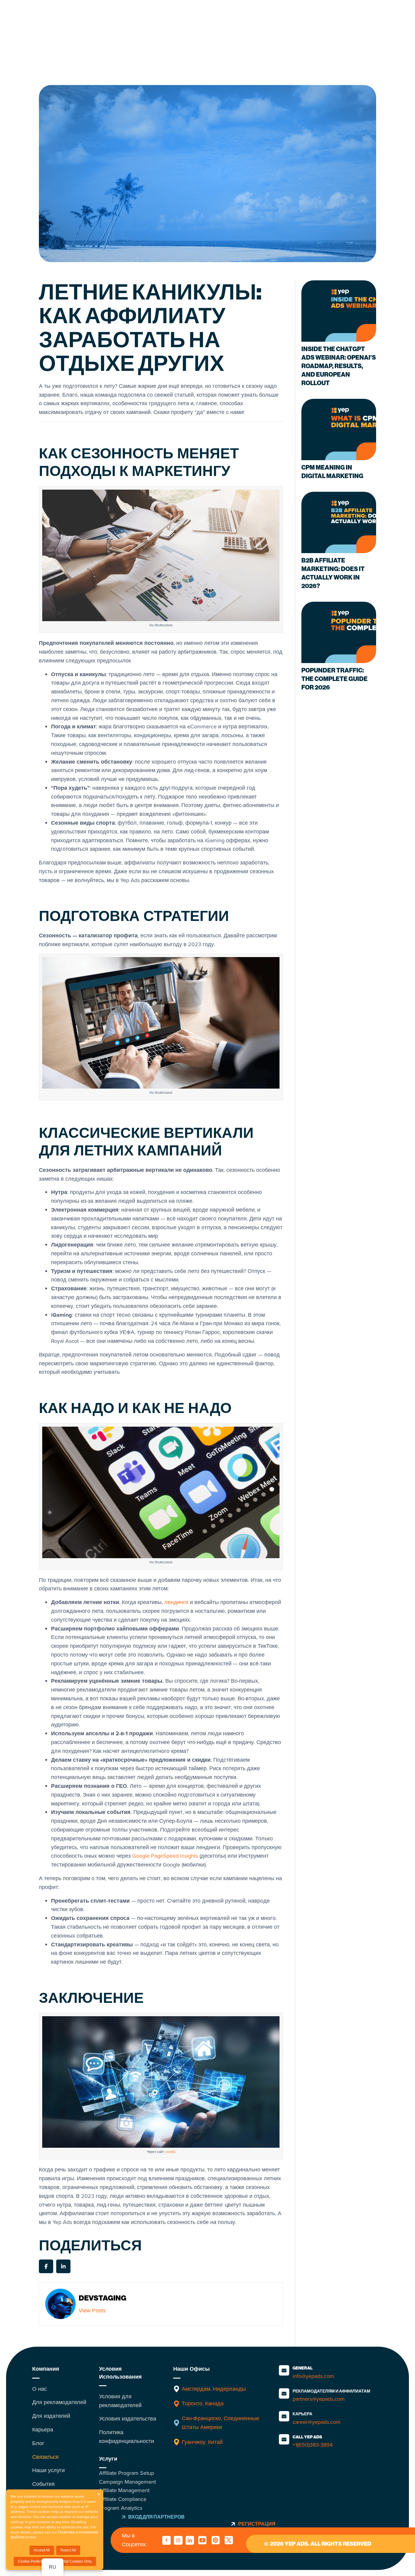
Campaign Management (127, 2482)
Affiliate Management (124, 2490)
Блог (38, 2443)
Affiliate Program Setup (127, 2473)
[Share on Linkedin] (63, 2266)
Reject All (68, 2550)
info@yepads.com (313, 2376)
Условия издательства (128, 2419)
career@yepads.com (317, 2422)
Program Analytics (121, 2508)
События (43, 2484)
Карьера (43, 2430)
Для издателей (51, 2416)
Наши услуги (48, 2470)
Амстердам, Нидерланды (214, 2389)
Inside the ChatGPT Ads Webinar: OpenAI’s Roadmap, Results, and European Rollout (339, 366)
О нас (39, 2389)
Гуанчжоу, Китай (202, 2442)
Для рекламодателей (59, 2402)
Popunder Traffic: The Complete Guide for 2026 (334, 679)
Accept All (42, 2550)
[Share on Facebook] (46, 2266)
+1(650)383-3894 (313, 2445)
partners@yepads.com (319, 2399)
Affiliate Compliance (123, 2499)
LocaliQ (170, 2152)
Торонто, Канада (203, 2403)
